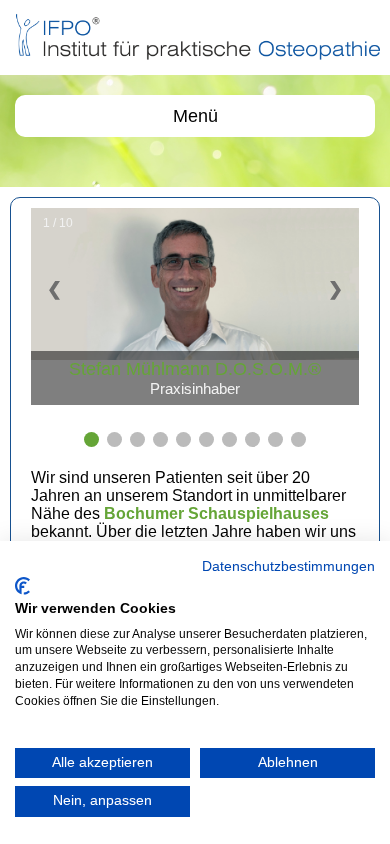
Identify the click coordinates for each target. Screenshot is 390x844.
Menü (195, 116)
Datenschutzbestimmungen (288, 566)
